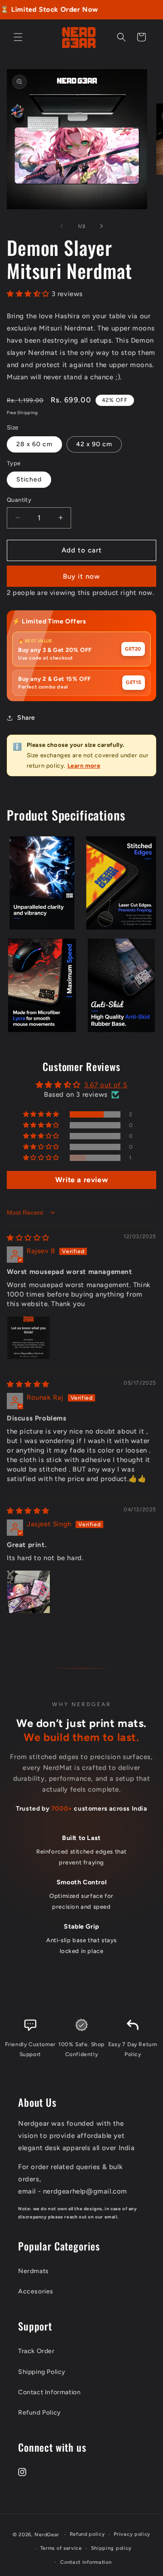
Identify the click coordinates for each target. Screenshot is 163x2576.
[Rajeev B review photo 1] (29, 1338)
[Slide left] (62, 226)
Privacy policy (132, 2534)
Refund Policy (40, 2413)
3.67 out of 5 (106, 1085)
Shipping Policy (42, 2372)
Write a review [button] (81, 1180)
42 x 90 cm (94, 444)
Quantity (19, 500)
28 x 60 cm (34, 444)
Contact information (86, 2562)
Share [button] (26, 718)
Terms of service (61, 2548)
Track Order (36, 2351)
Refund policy (87, 2534)
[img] (28, 1238)
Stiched (29, 479)
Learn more (84, 766)
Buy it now (81, 576)
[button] (18, 37)
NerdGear (47, 2535)
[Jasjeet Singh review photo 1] (29, 1592)
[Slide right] (101, 226)
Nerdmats (34, 2271)
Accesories (36, 2291)
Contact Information (49, 2392)
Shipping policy (112, 2548)
